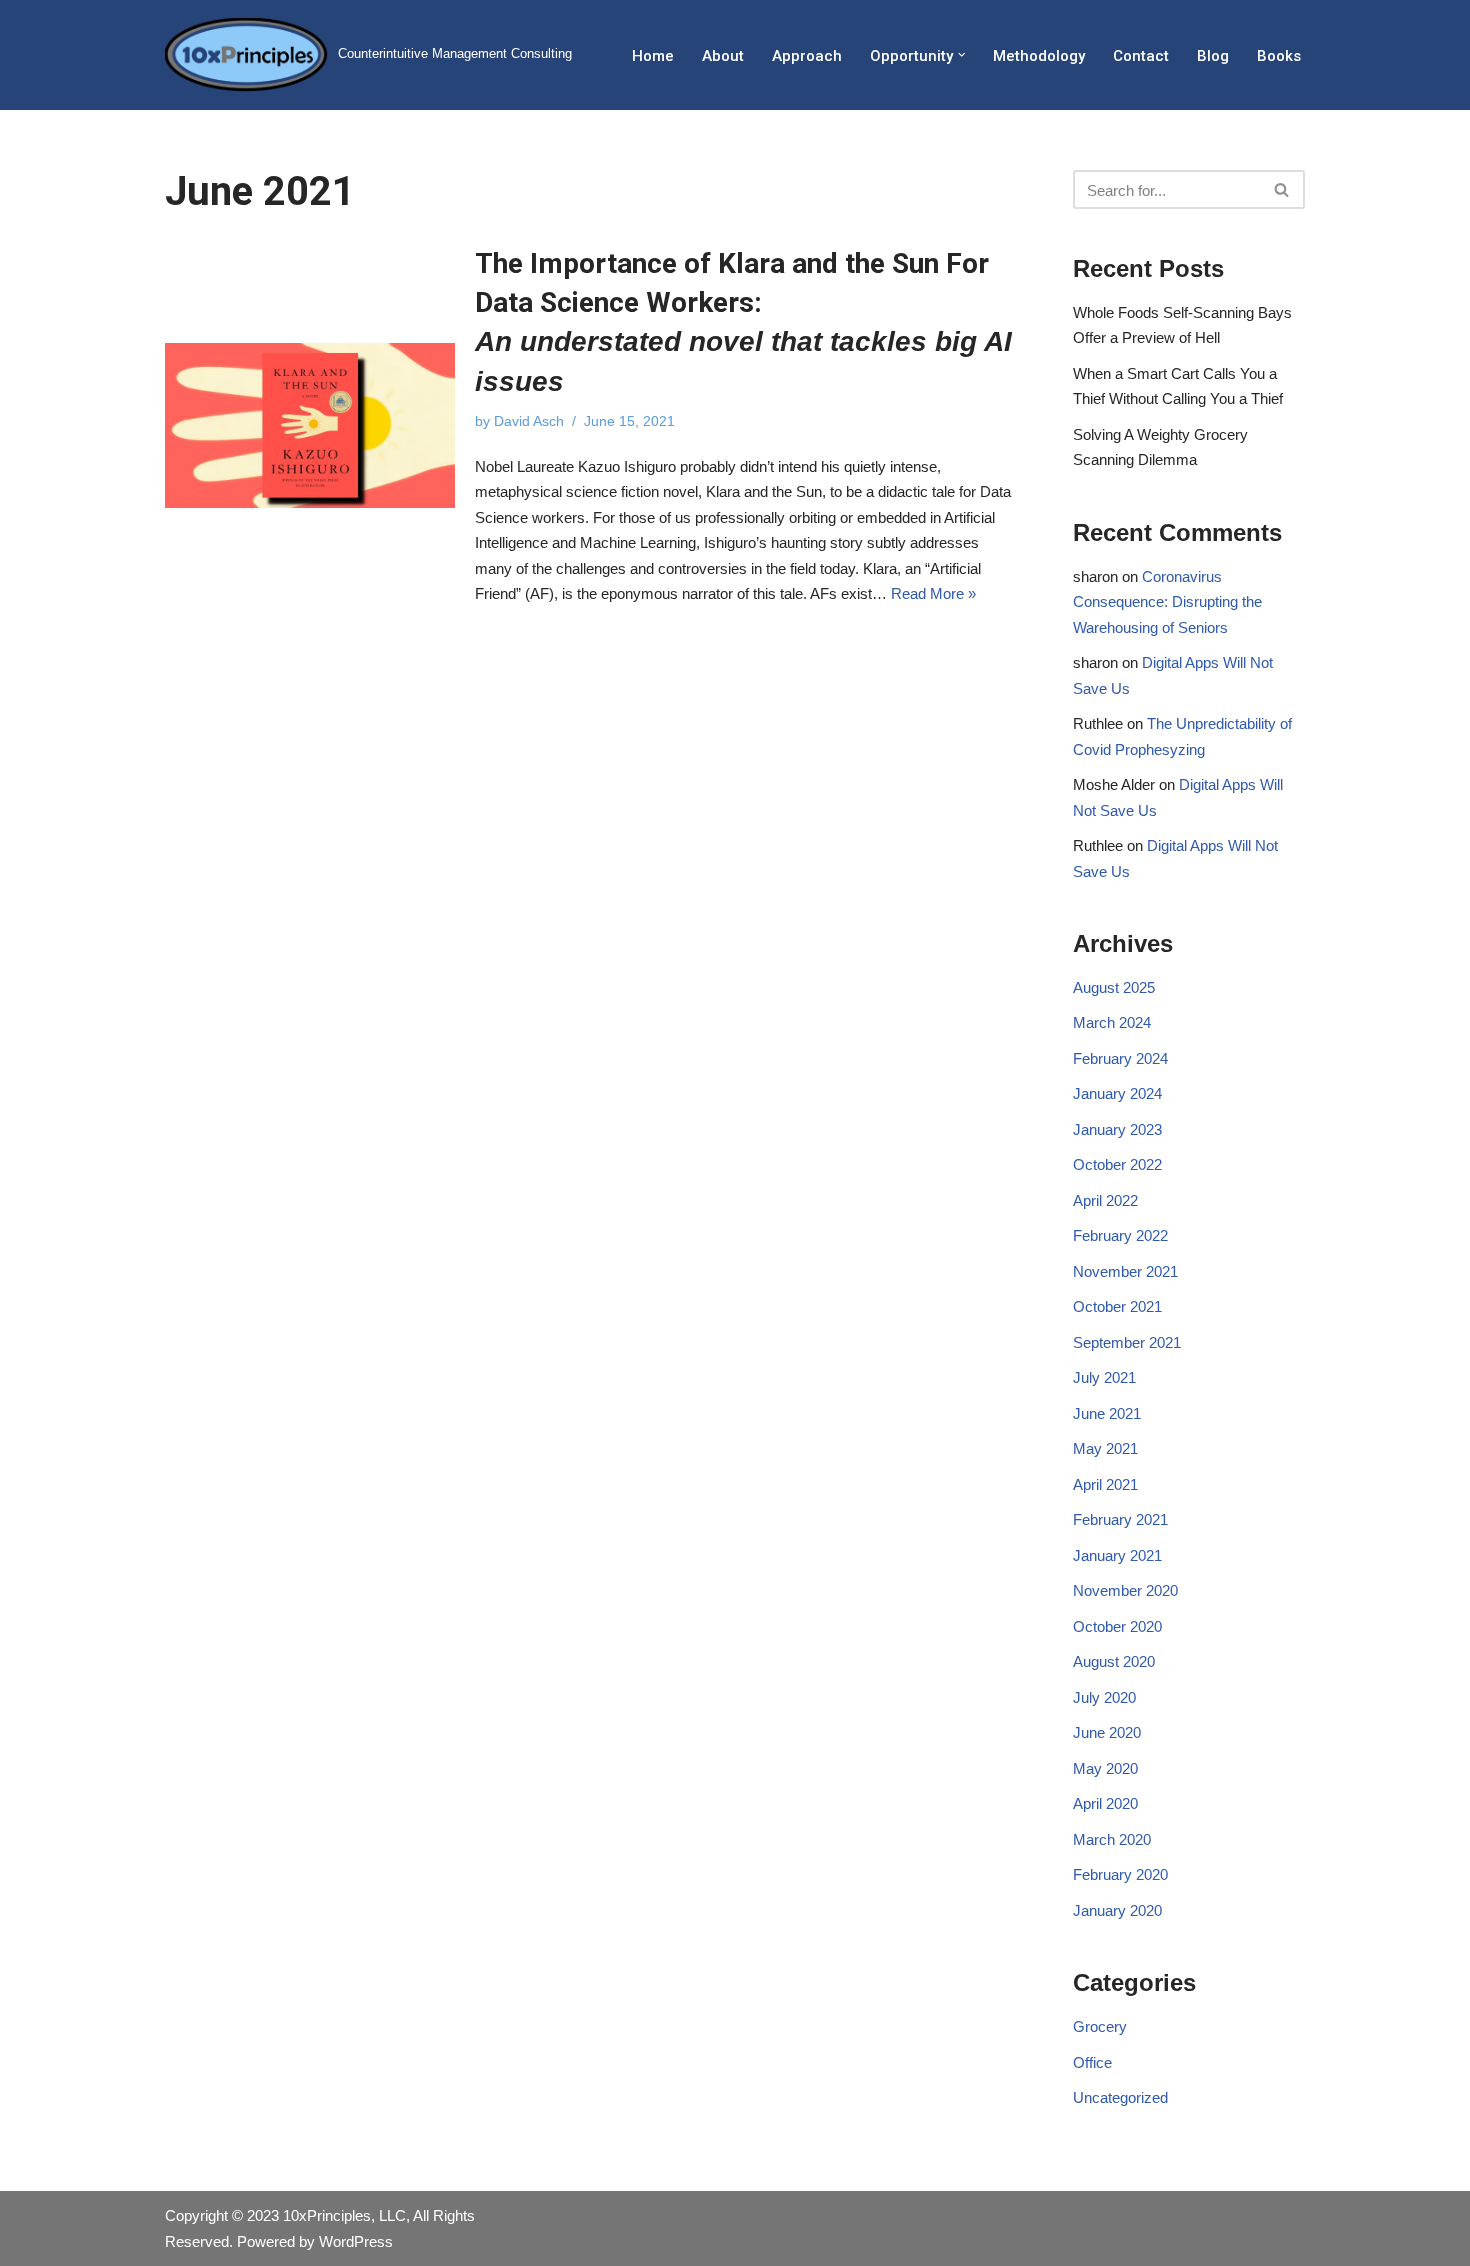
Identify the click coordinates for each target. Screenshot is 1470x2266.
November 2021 (1125, 1271)
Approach (807, 56)
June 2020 (1107, 1732)
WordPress (356, 2241)
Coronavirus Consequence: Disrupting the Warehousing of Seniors (1167, 602)
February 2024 (1120, 1058)
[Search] (1282, 189)
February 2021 (1120, 1519)
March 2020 (1112, 1839)
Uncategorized (1120, 2097)
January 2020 (1117, 1910)
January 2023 (1117, 1129)
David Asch (529, 421)
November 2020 (1125, 1590)
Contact (1141, 56)
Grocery (1100, 2026)
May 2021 (1105, 1448)
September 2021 (1127, 1342)
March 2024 (1112, 1022)
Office (1092, 2062)
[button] (962, 55)
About (723, 56)
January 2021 (1117, 1555)
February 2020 (1120, 1874)
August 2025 (1114, 987)
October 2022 (1117, 1164)
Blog (1213, 56)
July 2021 (1104, 1377)
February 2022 (1120, 1235)
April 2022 (1105, 1200)
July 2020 (1104, 1697)
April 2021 (1105, 1484)
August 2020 (1114, 1661)
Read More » (933, 593)
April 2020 (1105, 1803)
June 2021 (1107, 1413)
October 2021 (1117, 1306)
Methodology (1039, 56)
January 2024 (1117, 1093)
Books (1279, 56)
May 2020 (1105, 1768)
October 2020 (1117, 1626)
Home (653, 56)
